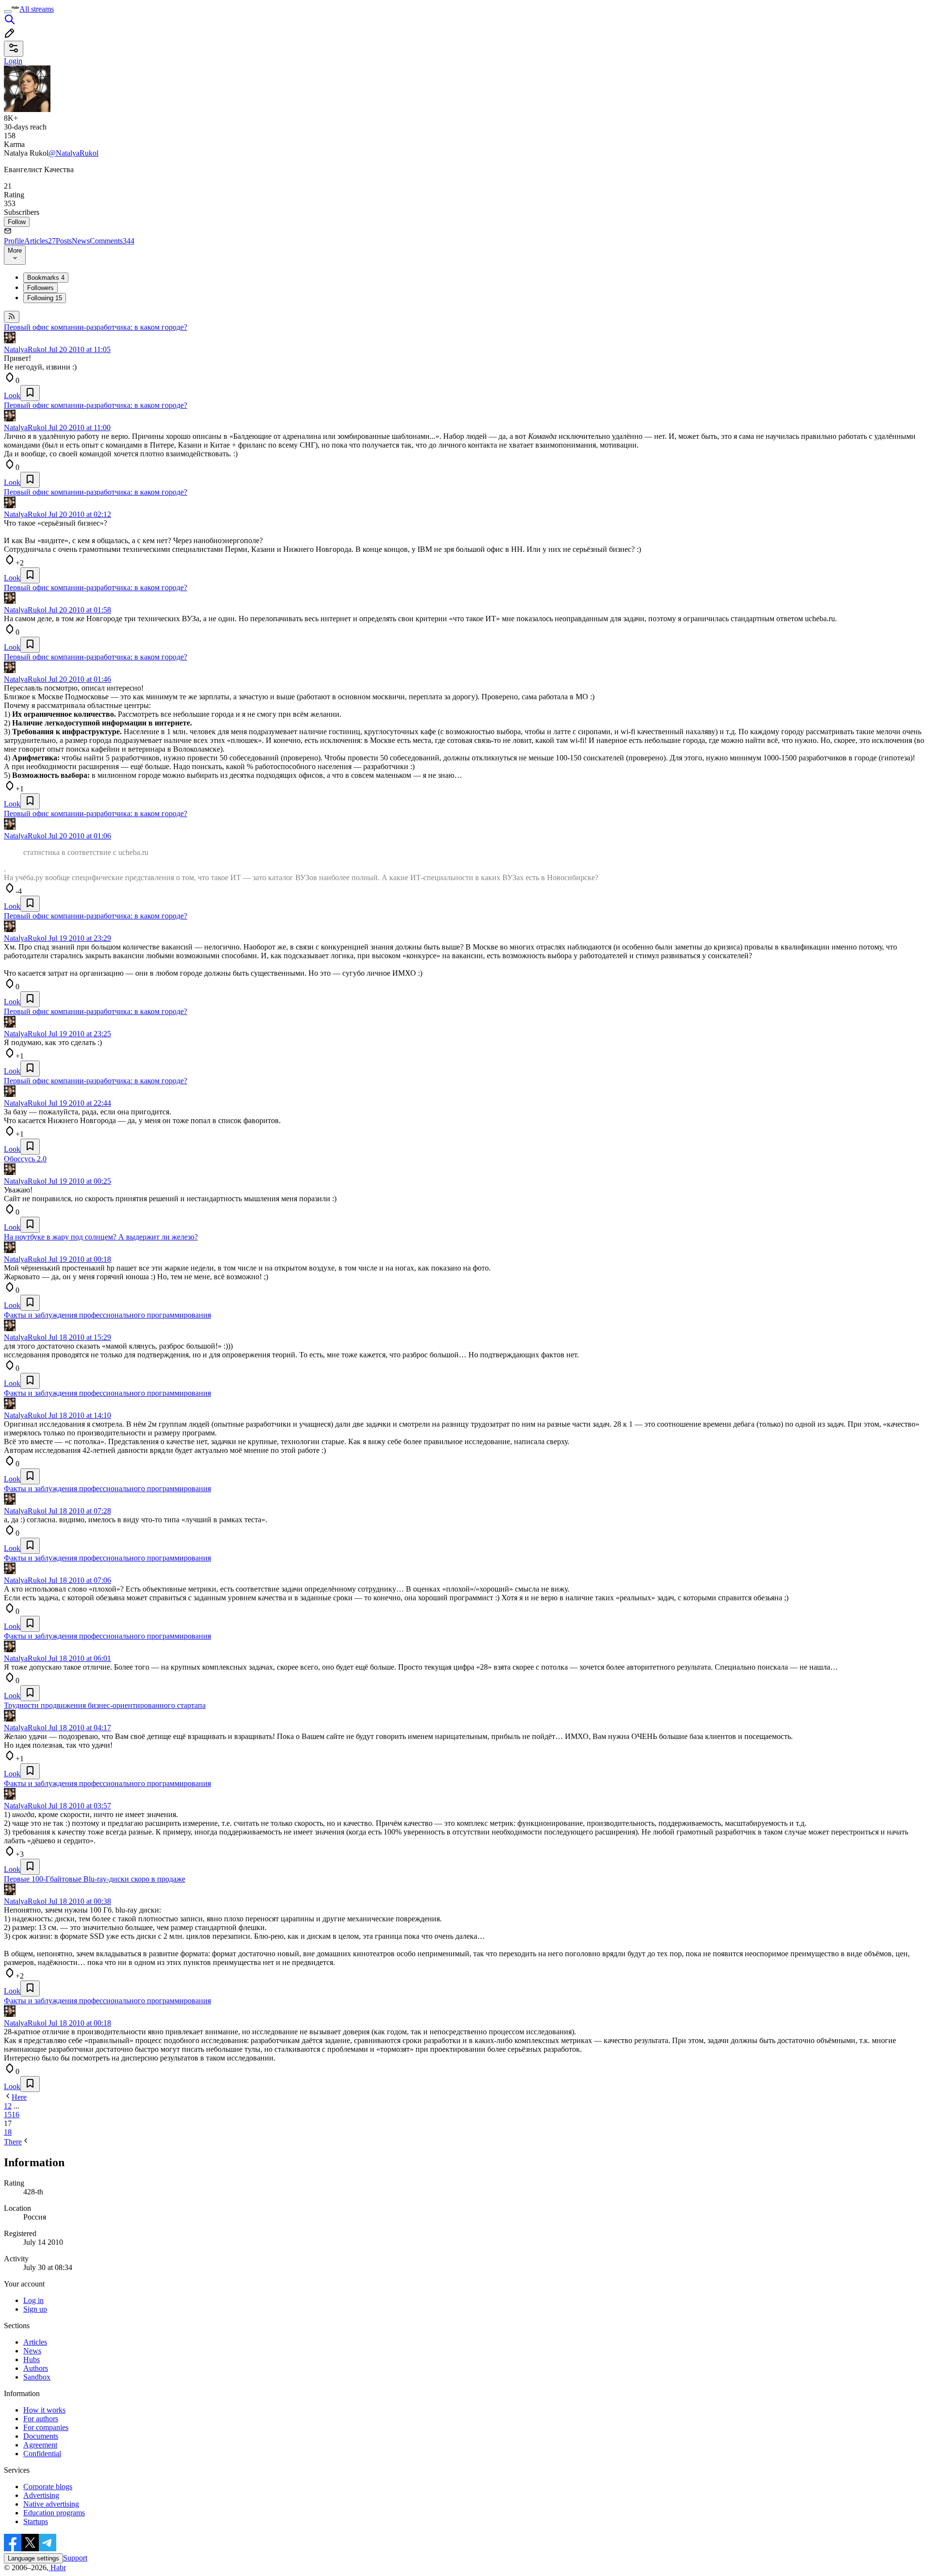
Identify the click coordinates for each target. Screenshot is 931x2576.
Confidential (42, 2454)
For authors (41, 2419)
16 (16, 2115)
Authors (36, 2368)
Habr (57, 2568)
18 (8, 2132)
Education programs (54, 2513)
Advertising (41, 2495)
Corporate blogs (48, 2487)
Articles (40, 241)
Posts (64, 241)
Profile (14, 241)
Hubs (32, 2359)
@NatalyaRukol (73, 153)
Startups (36, 2521)
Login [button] (13, 61)
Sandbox (37, 2377)
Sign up (35, 2309)
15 (8, 2115)
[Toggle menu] (8, 12)
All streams (37, 9)
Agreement (40, 2445)
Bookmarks (46, 278)
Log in (33, 2300)
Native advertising (51, 2504)
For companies (46, 2427)
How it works (44, 2410)
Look (12, 395)
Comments (112, 241)
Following (45, 298)
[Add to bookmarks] (30, 393)
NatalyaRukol (25, 349)
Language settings (33, 2558)
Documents (41, 2436)
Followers (40, 288)
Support (75, 2558)
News (81, 241)
